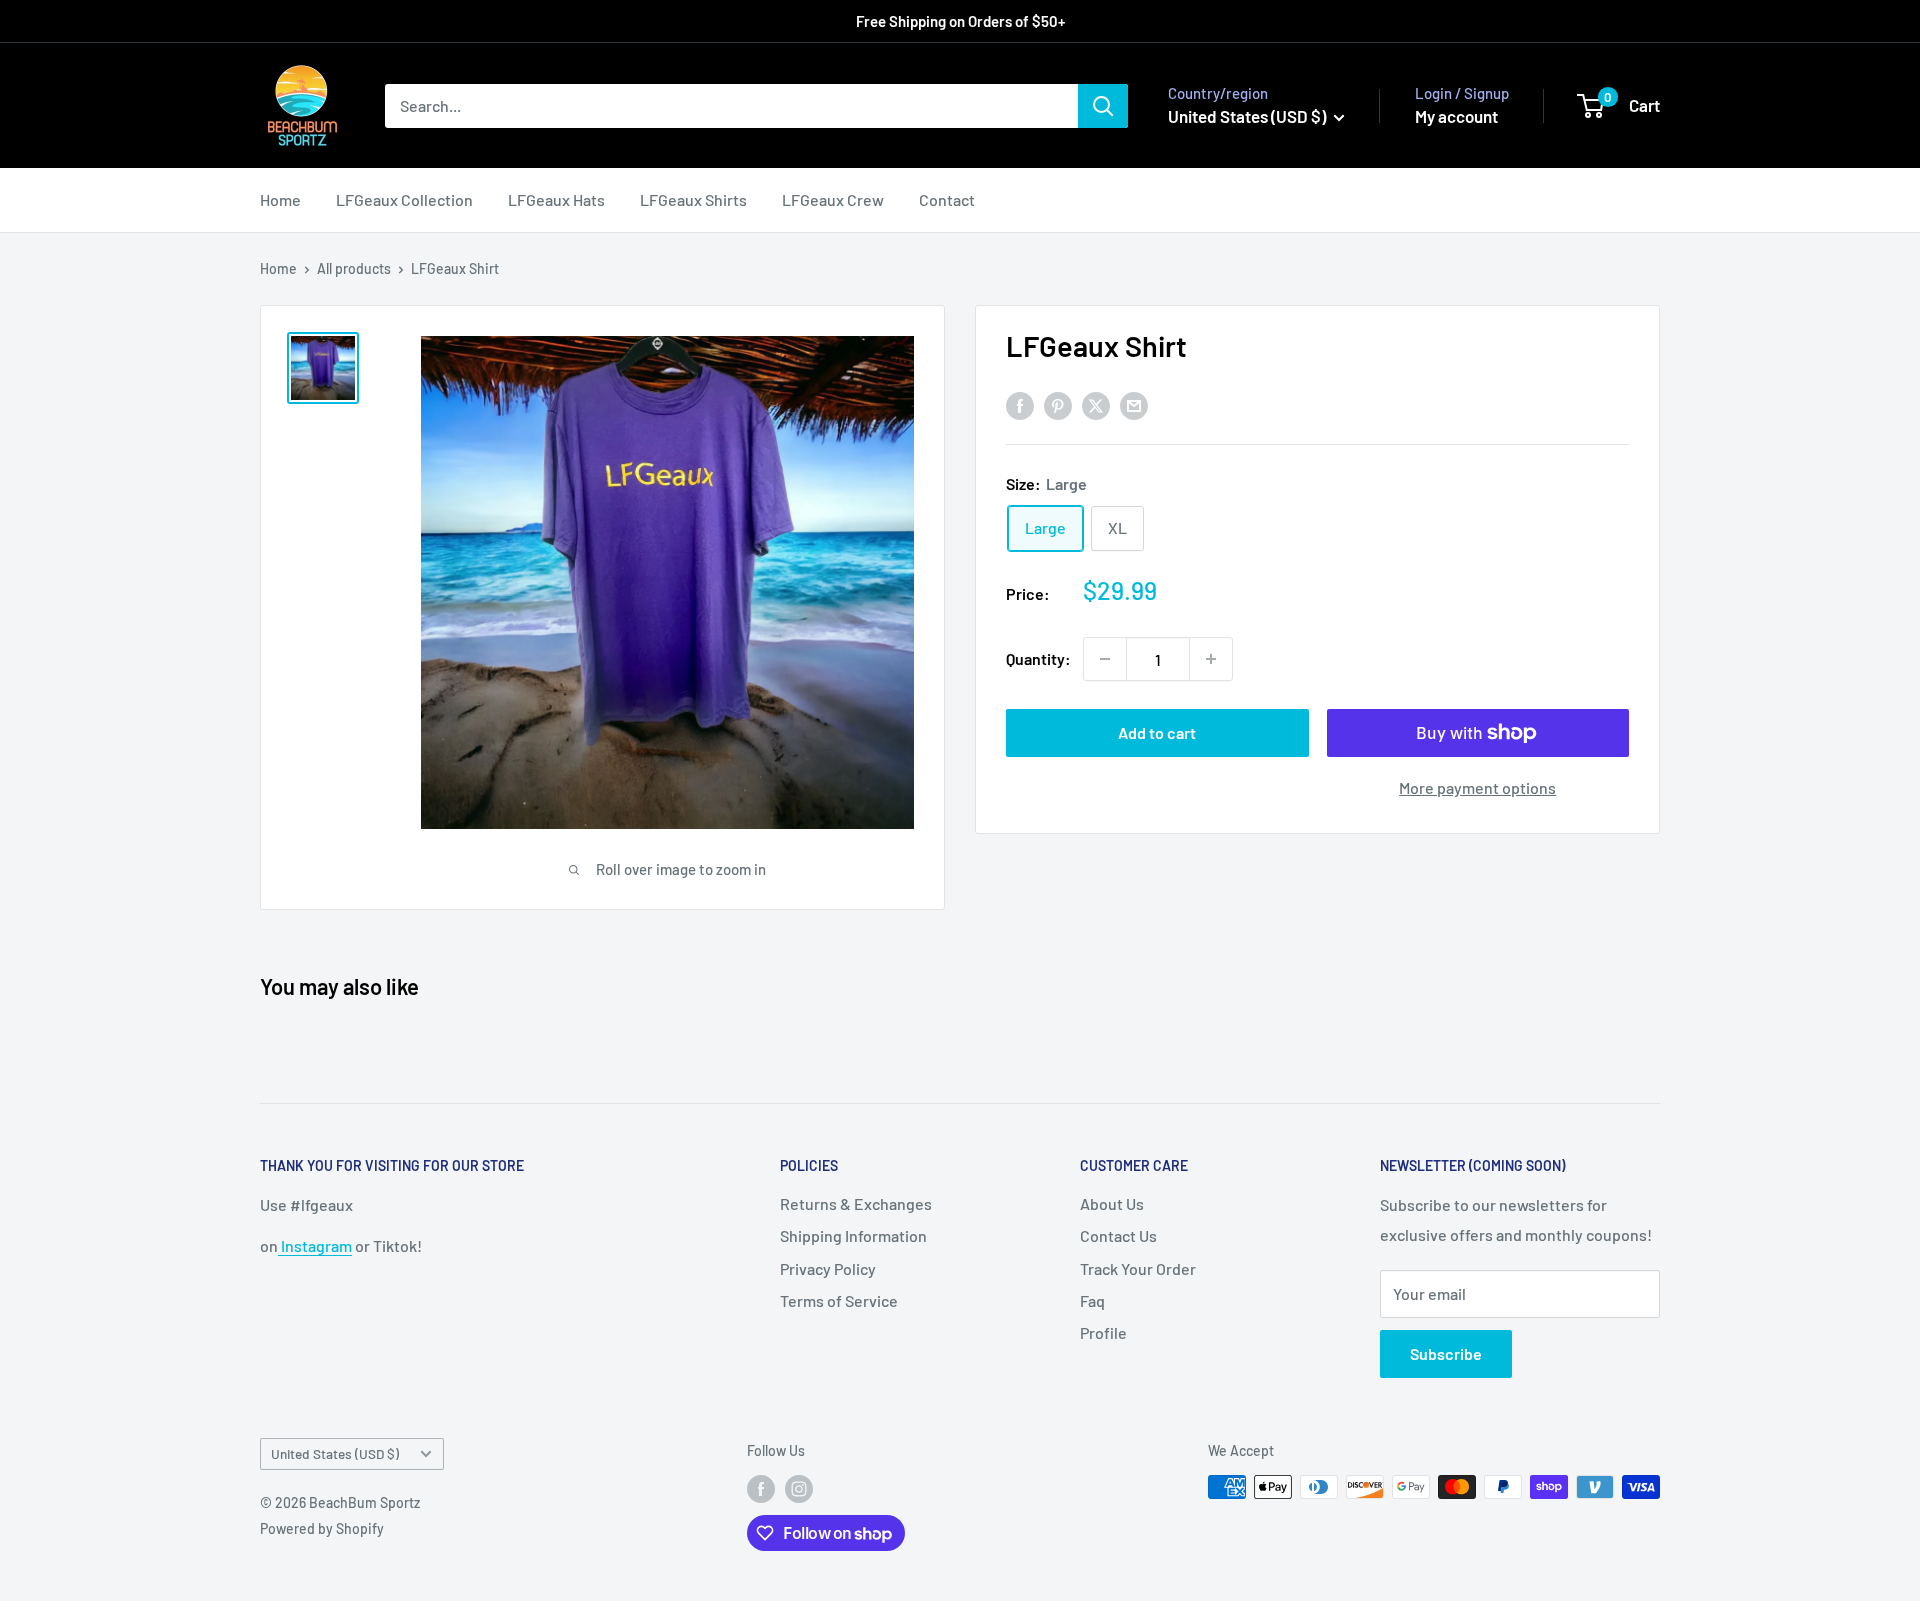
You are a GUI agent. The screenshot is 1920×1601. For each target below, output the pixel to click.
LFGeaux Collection (404, 199)
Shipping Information (853, 1235)
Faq (1092, 1300)
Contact (947, 199)
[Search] (1103, 106)
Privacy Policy (828, 1268)
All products (354, 268)
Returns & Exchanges (856, 1203)
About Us (1112, 1203)
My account (1456, 116)
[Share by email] (1134, 404)
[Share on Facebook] (1020, 404)
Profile (1103, 1332)
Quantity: (1038, 658)
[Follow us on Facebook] (761, 1489)
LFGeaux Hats (556, 199)
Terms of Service (839, 1300)
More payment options (1477, 787)
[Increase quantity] (1211, 659)
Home (280, 199)
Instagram (315, 1245)
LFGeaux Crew (833, 199)
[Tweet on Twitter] (1096, 404)
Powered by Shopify (322, 1528)
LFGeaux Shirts (693, 199)
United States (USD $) (335, 1453)
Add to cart (1157, 732)
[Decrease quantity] (1105, 659)
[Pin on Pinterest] (1058, 404)
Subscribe (1446, 1353)
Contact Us (1118, 1235)
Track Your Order (1138, 1268)
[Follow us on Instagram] (799, 1489)
